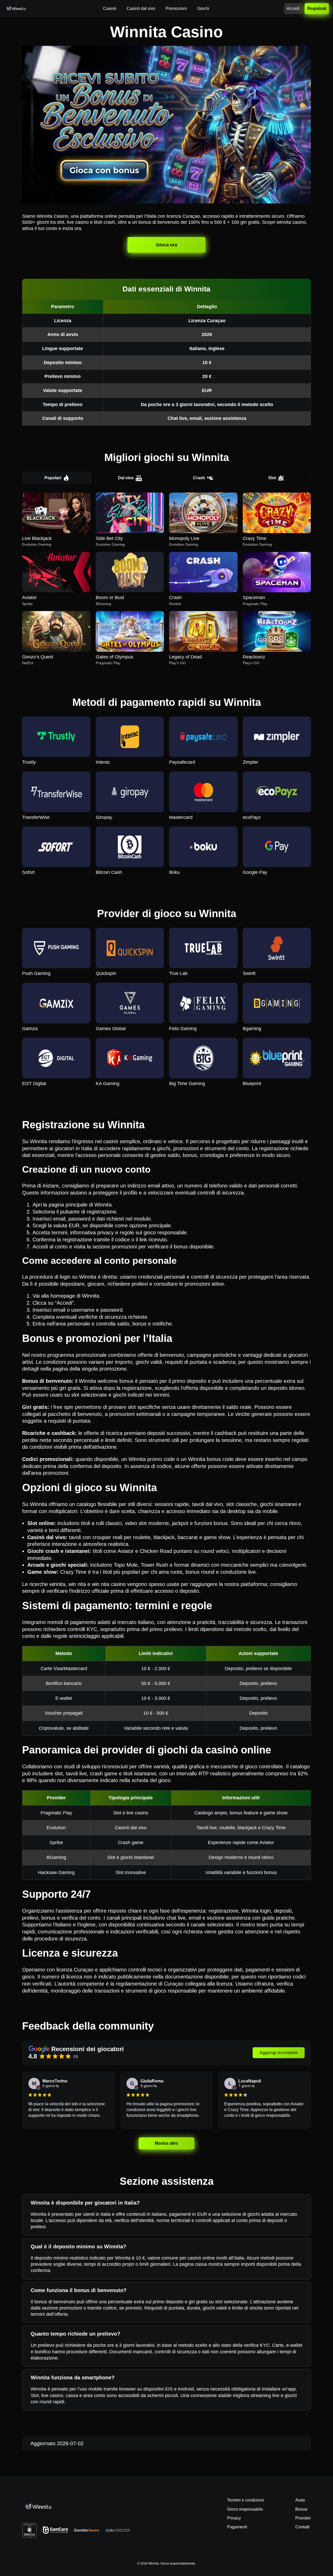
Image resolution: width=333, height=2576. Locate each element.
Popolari (53, 478)
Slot (272, 478)
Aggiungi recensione (279, 2053)
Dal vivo (126, 478)
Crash (199, 478)
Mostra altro (166, 2143)
